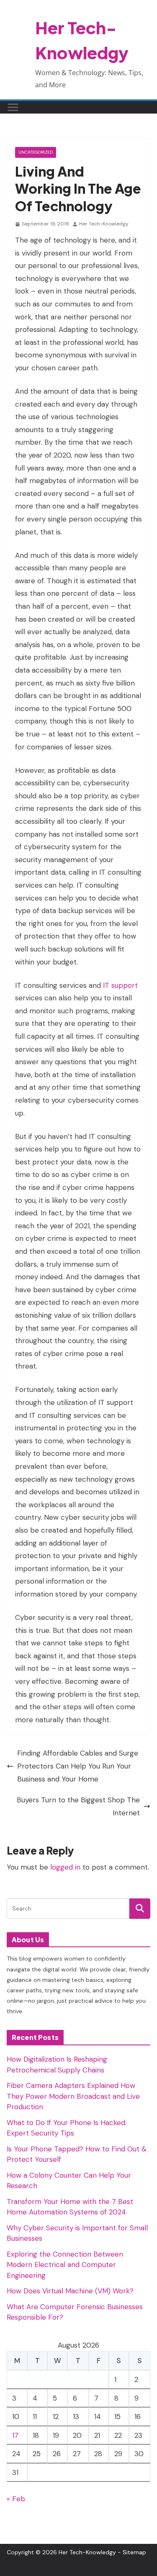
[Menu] (13, 107)
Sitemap (134, 2552)
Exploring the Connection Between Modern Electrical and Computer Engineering (65, 2265)
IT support (120, 985)
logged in (65, 1867)
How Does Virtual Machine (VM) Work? (70, 2291)
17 (15, 2435)
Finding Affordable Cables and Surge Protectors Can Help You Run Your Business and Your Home (78, 1766)
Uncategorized (36, 152)
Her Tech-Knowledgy (104, 224)
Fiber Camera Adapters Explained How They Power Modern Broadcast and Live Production (73, 2096)
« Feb (16, 2499)
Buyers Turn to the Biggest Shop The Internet (78, 1806)
